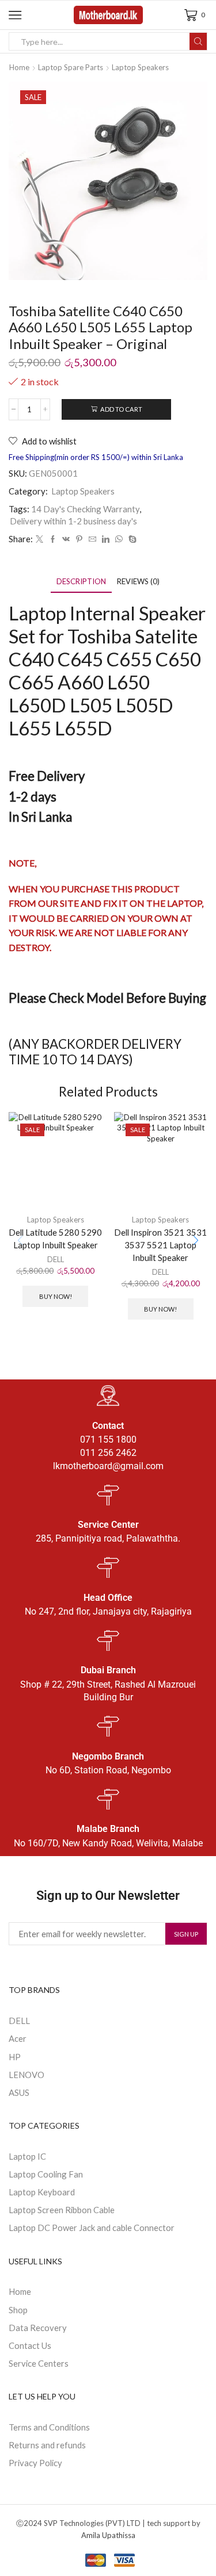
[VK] (66, 539)
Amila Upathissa (108, 2535)
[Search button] (198, 41)
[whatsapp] (119, 539)
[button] (196, 1241)
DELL (56, 1259)
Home (19, 67)
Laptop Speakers (140, 67)
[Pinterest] (79, 539)
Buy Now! (56, 1296)
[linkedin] (106, 539)
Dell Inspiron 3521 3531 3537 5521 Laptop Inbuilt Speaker (160, 1245)
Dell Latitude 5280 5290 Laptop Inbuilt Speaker (55, 1239)
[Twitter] (39, 539)
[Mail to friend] (92, 539)
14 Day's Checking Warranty (86, 509)
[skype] (131, 539)
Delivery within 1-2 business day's (73, 521)
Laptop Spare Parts (71, 67)
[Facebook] (53, 539)
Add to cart (121, 409)
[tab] (81, 582)
